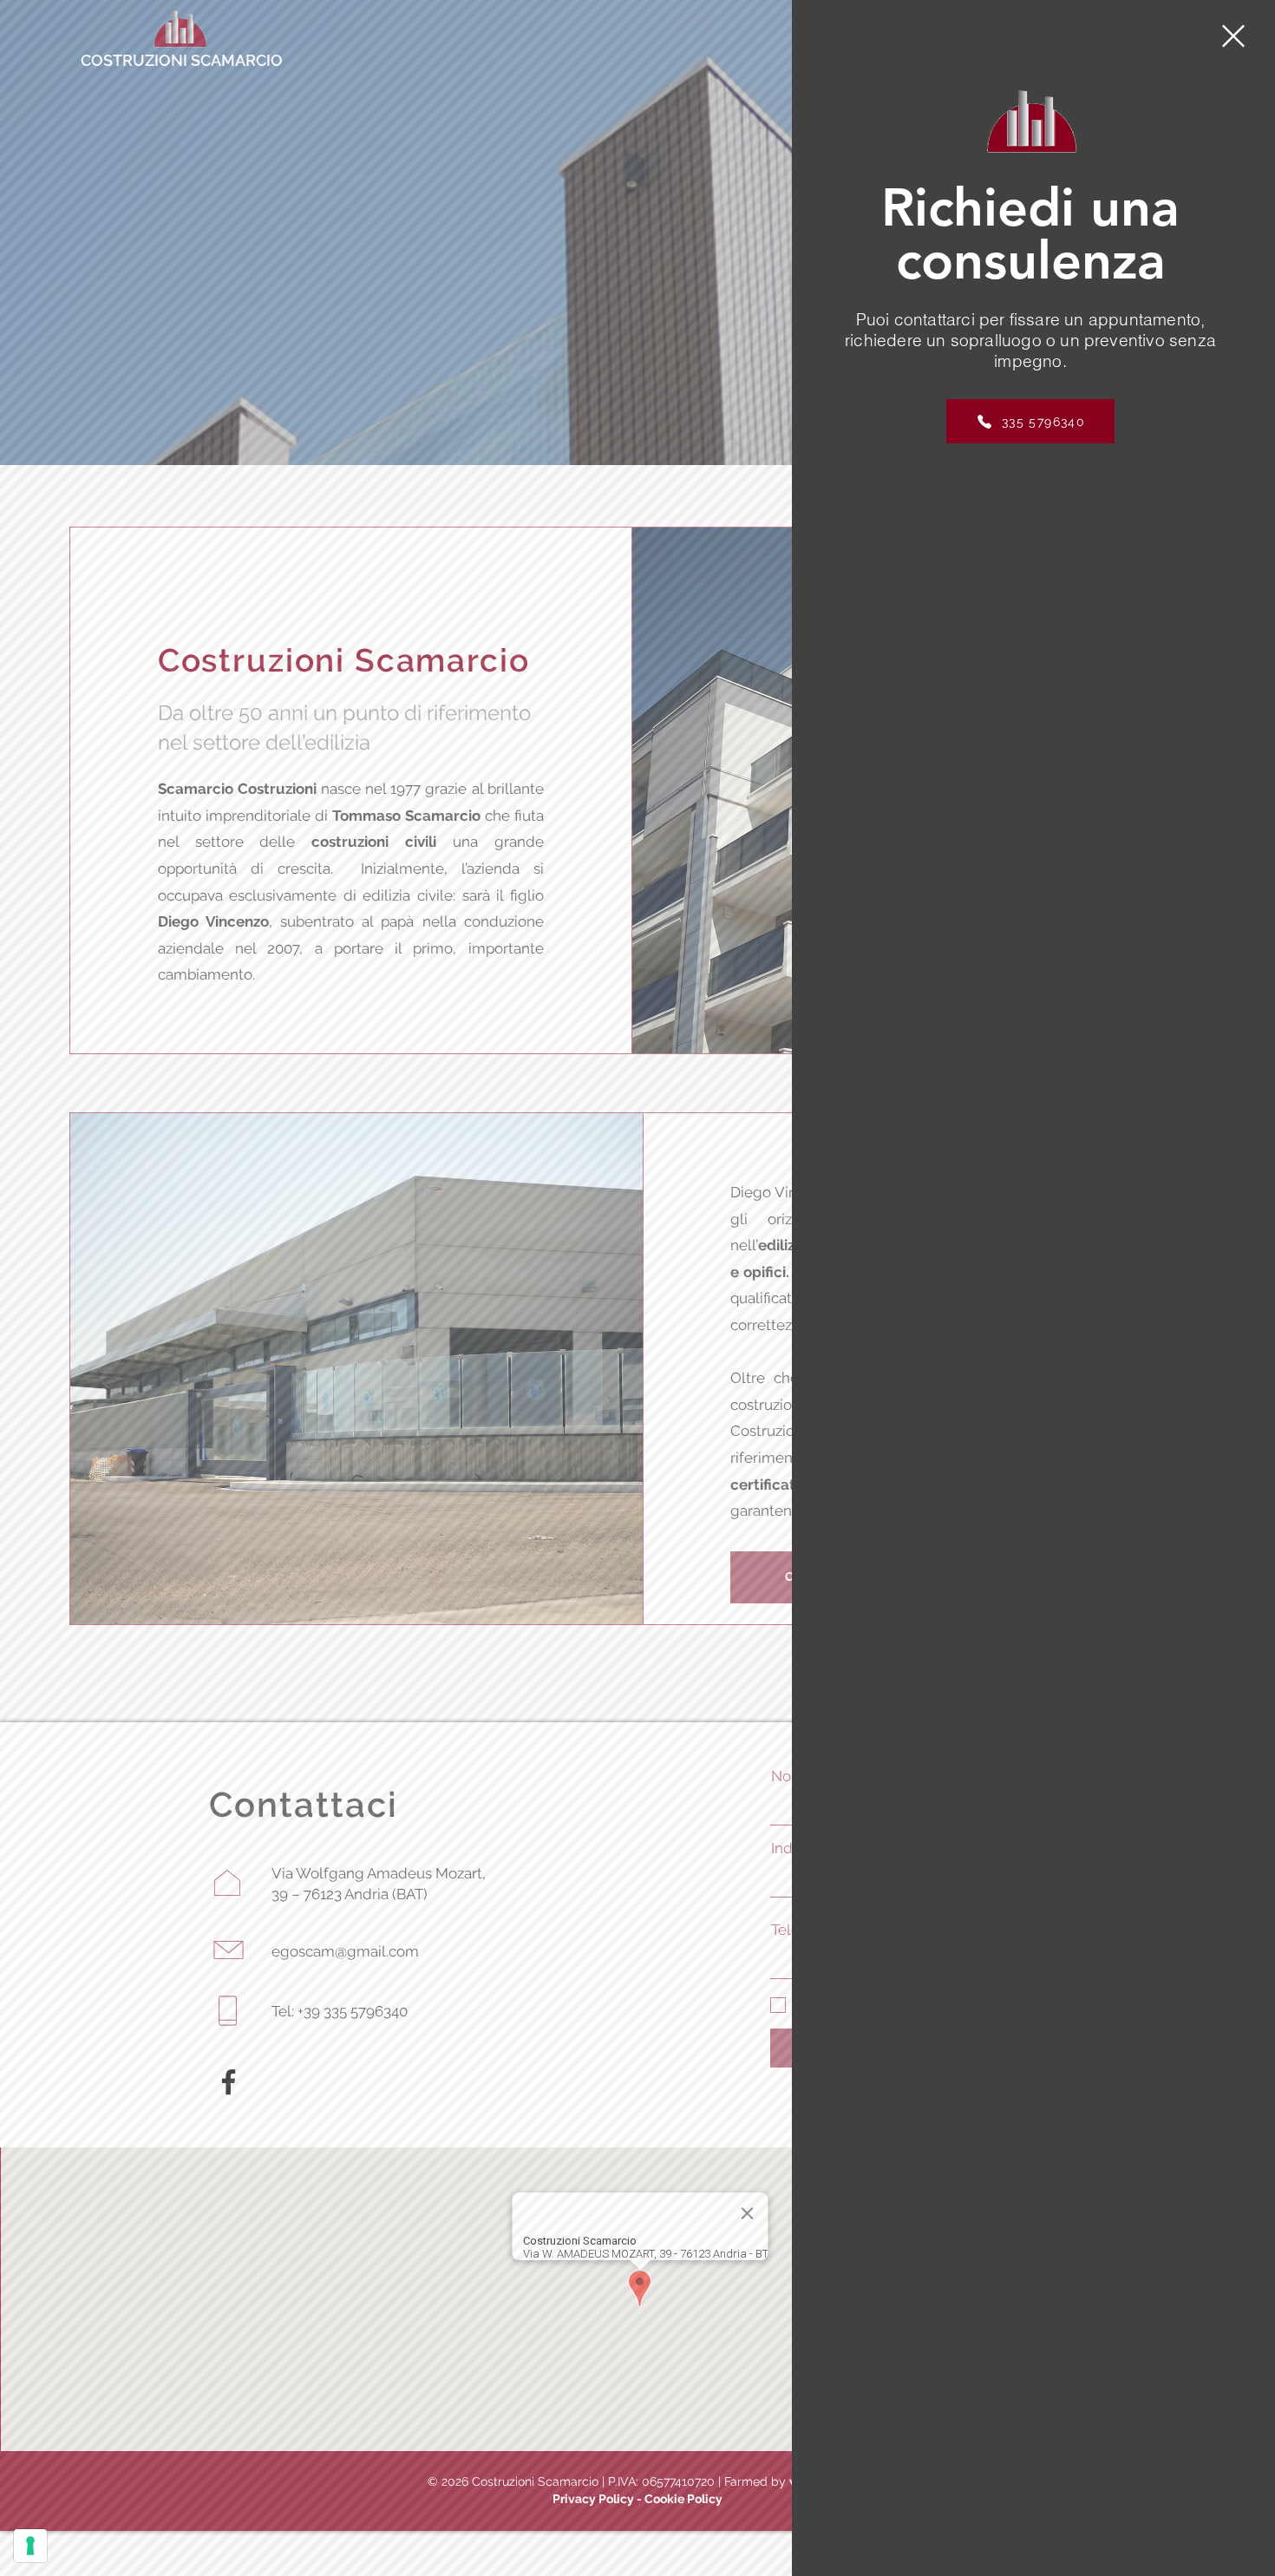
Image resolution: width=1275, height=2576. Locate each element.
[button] (1233, 36)
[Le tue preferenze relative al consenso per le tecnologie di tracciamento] (30, 2546)
